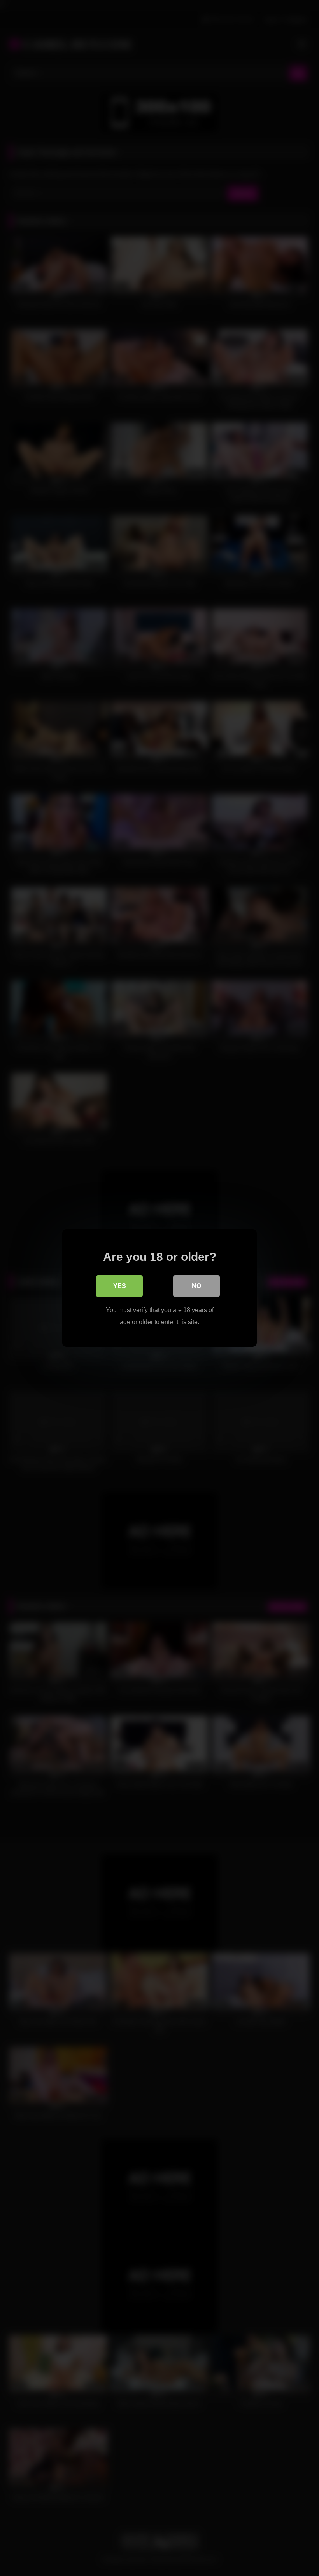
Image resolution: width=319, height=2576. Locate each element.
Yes (120, 1286)
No (196, 1286)
